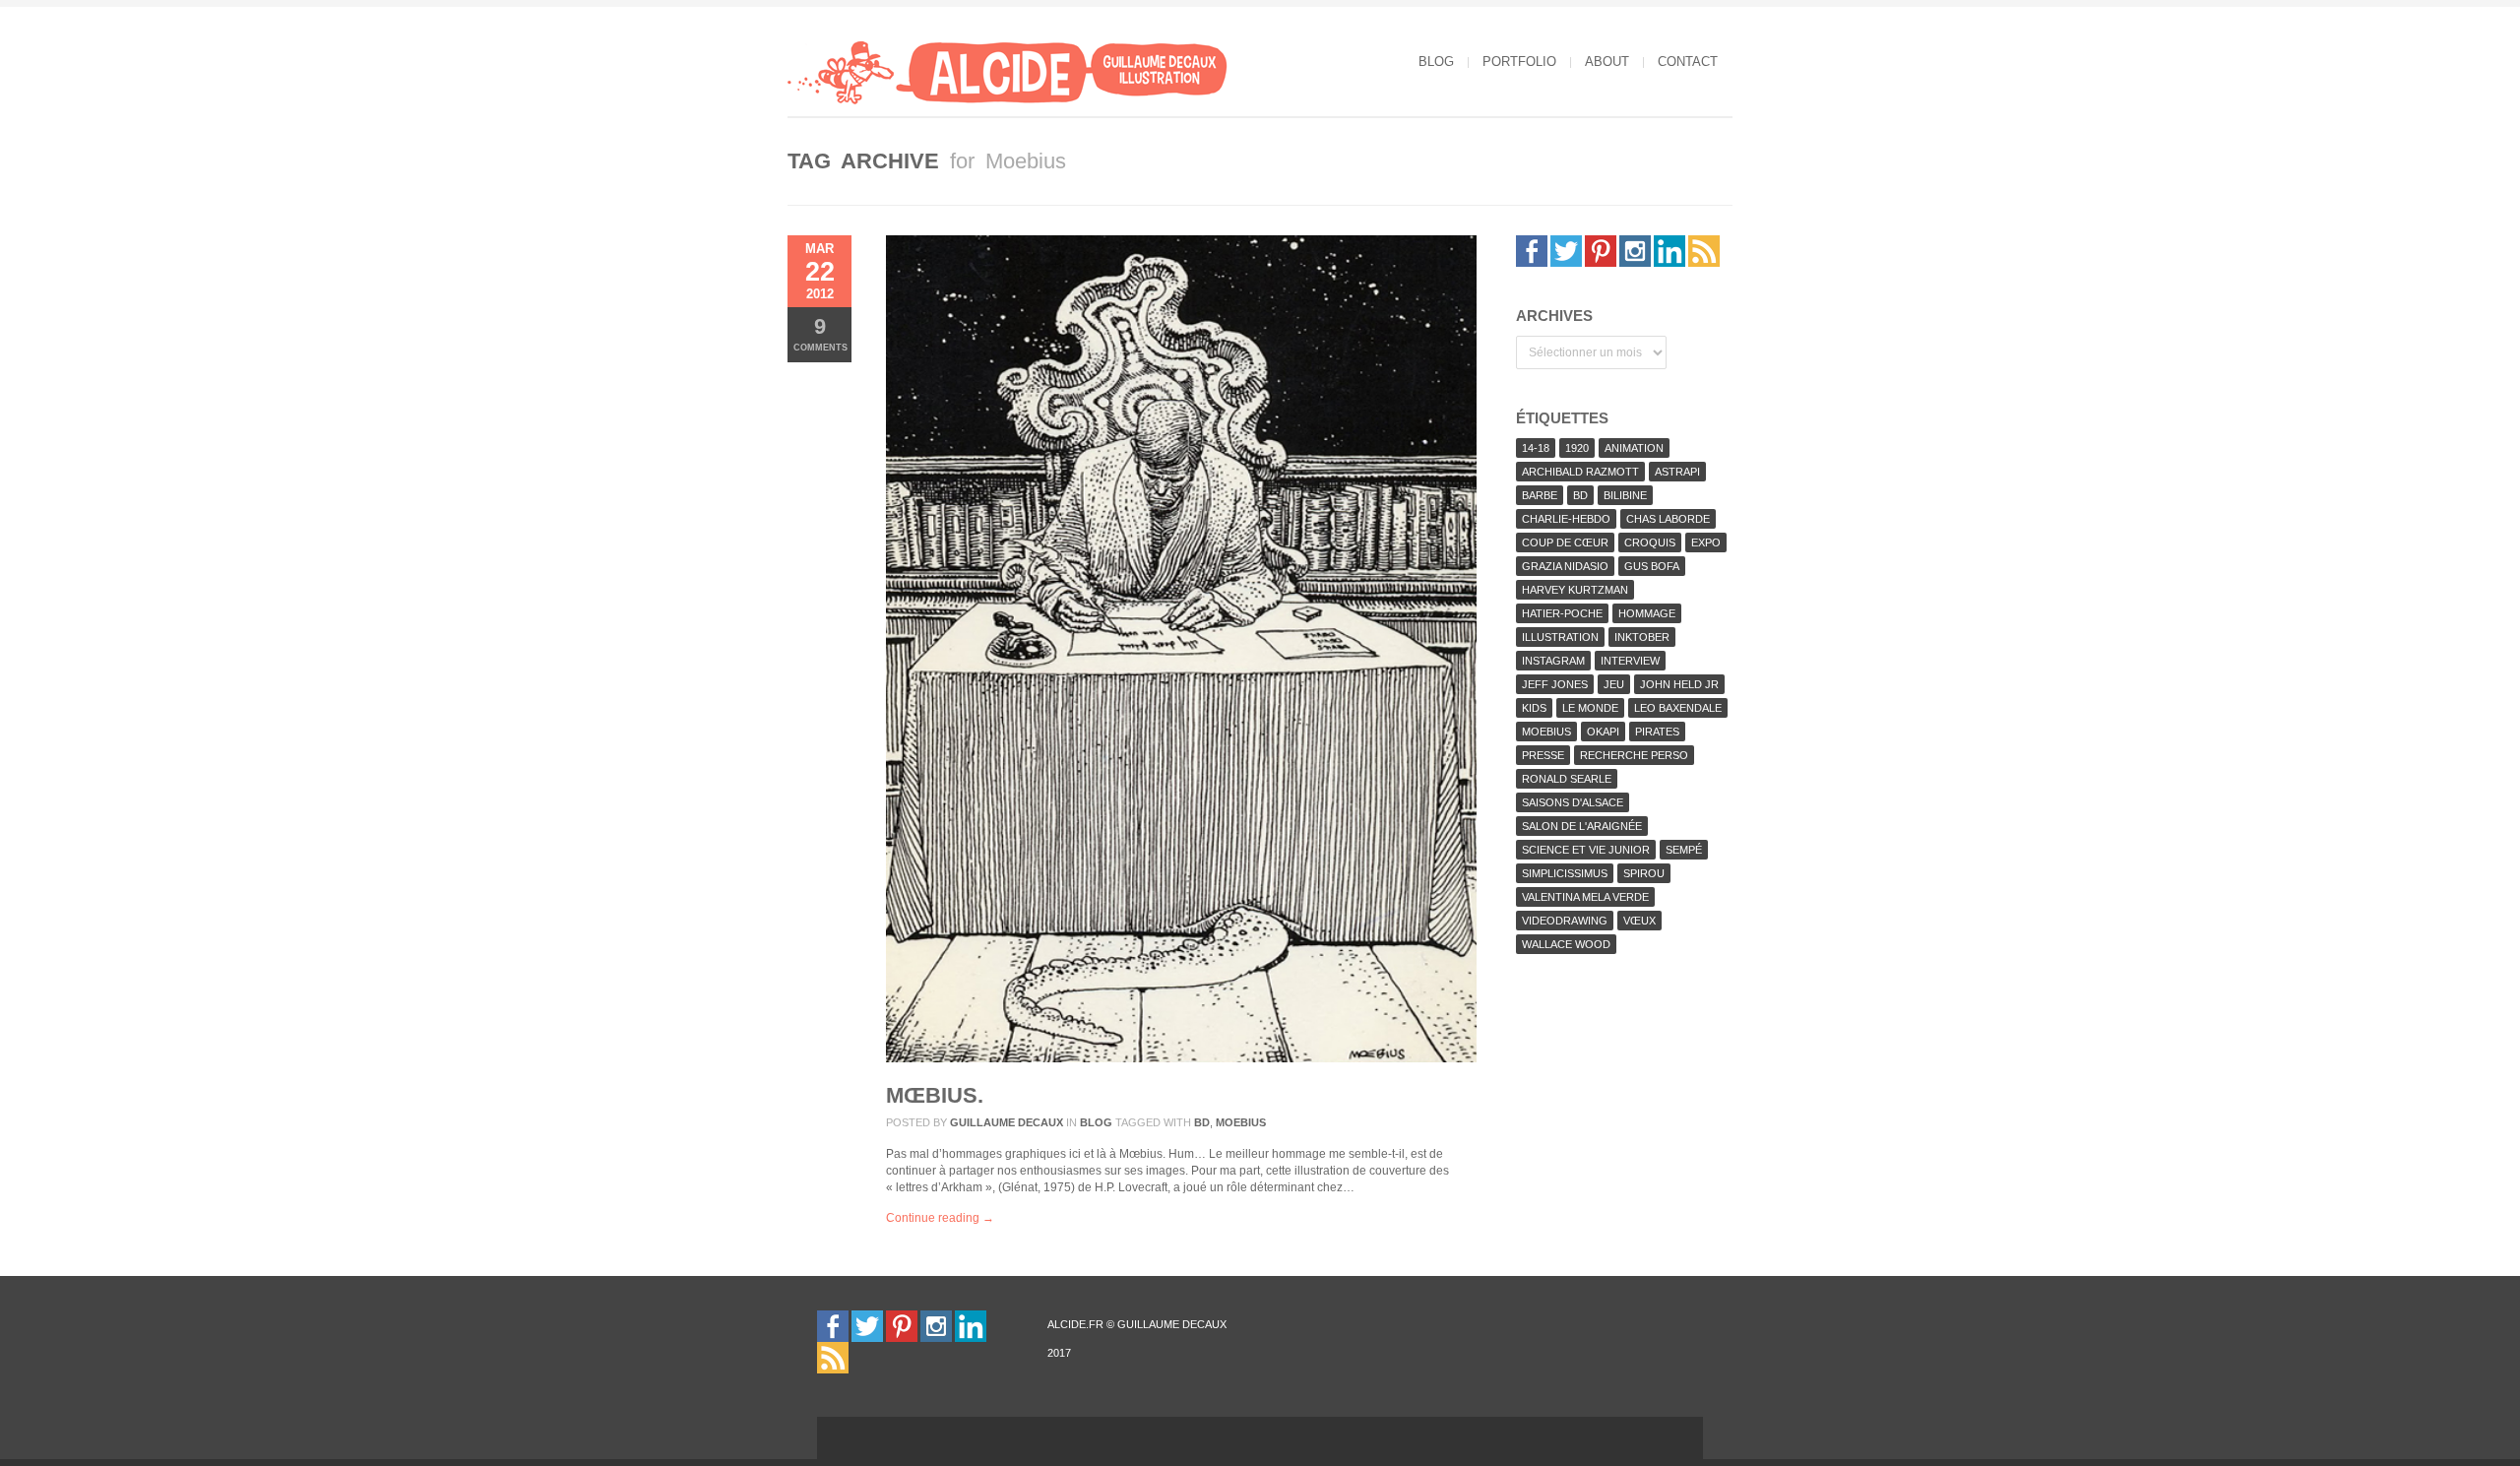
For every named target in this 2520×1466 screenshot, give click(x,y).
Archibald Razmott (1580, 472)
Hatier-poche (1562, 613)
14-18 (1536, 448)
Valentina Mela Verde (1585, 897)
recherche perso (1634, 755)
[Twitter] (1566, 250)
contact (1688, 62)
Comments (820, 333)
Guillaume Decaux (1007, 1122)
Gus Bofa (1652, 566)
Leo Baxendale (1678, 708)
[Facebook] (1532, 250)
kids (1534, 708)
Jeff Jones (1555, 684)
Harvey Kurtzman (1575, 590)
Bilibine (1625, 495)
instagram (1553, 661)
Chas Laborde (1668, 519)
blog (1436, 62)
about (1607, 62)
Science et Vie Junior (1586, 850)
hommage (1647, 613)
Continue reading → (940, 1218)
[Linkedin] (1669, 250)
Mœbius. (935, 1095)
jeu (1614, 684)
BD (1202, 1122)
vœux (1639, 921)
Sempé (1684, 850)
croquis (1650, 542)
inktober (1642, 637)
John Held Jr (1679, 684)
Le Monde (1590, 708)
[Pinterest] (1601, 250)
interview (1630, 661)
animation (1634, 448)
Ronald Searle (1567, 779)
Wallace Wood (1566, 944)
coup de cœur (1565, 542)
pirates (1657, 732)
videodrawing (1565, 921)
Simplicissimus (1565, 873)
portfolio (1519, 62)
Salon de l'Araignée (1582, 826)
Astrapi (1677, 472)
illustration (1560, 637)
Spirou (1644, 873)
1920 (1577, 448)
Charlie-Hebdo (1566, 519)
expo (1706, 542)
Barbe (1540, 495)
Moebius (1241, 1122)
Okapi (1603, 732)
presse (1543, 755)
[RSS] (1704, 250)
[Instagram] (1635, 250)
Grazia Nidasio (1565, 566)
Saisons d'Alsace (1573, 802)
